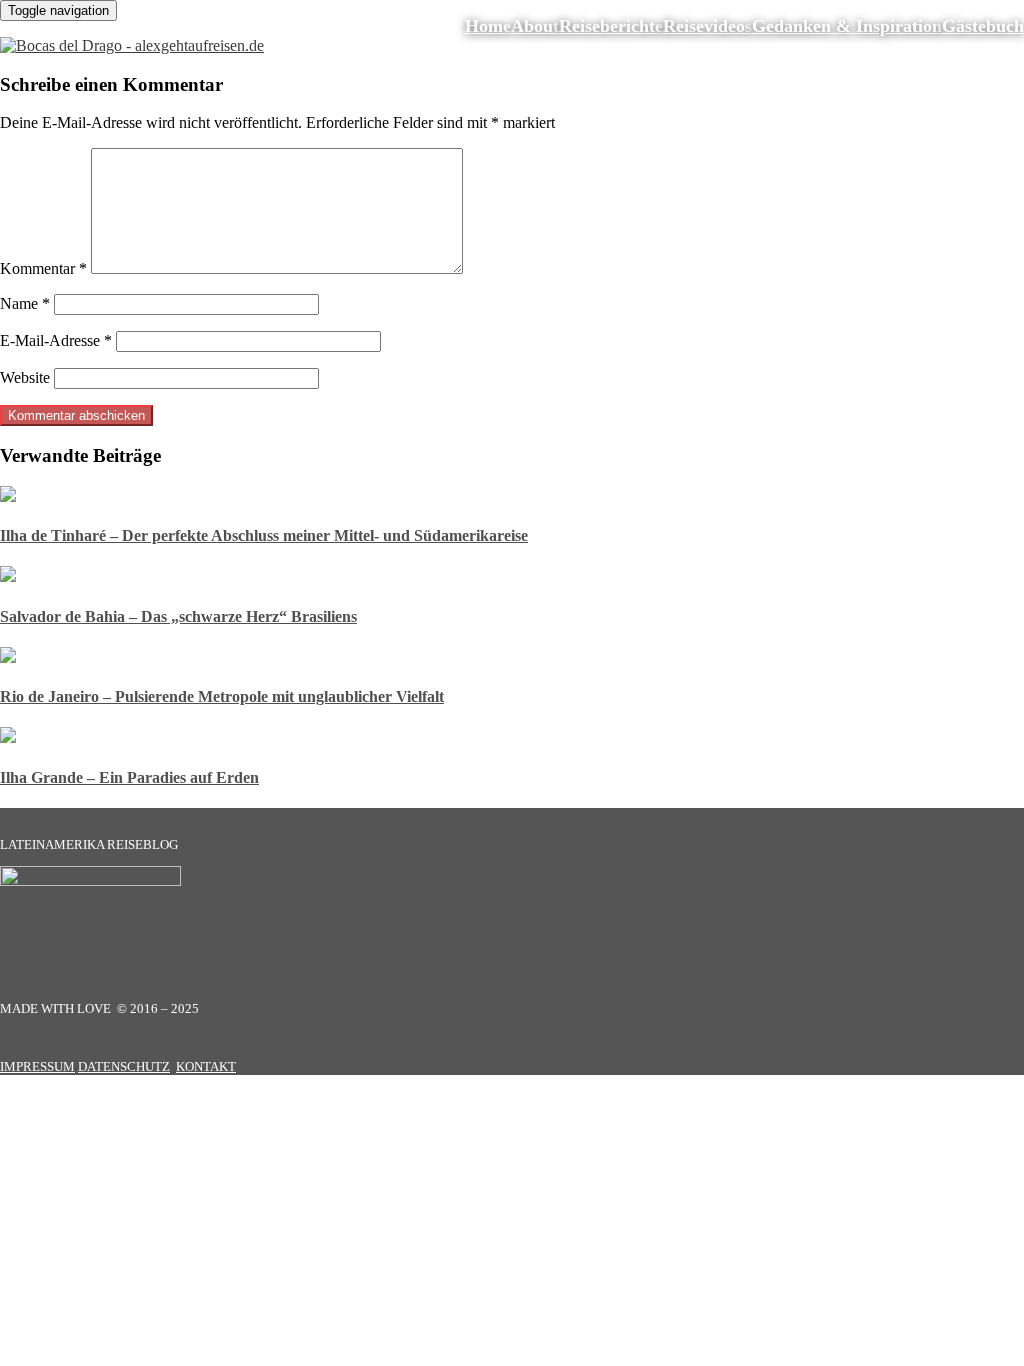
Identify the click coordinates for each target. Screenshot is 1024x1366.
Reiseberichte (611, 26)
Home (488, 26)
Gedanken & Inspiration (847, 26)
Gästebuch (983, 26)
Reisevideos (707, 26)
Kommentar (43, 268)
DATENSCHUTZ (124, 1066)
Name (25, 303)
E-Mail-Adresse (56, 340)
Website (25, 377)
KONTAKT (206, 1066)
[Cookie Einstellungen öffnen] (150, 1232)
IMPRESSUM (37, 1066)
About (535, 26)
